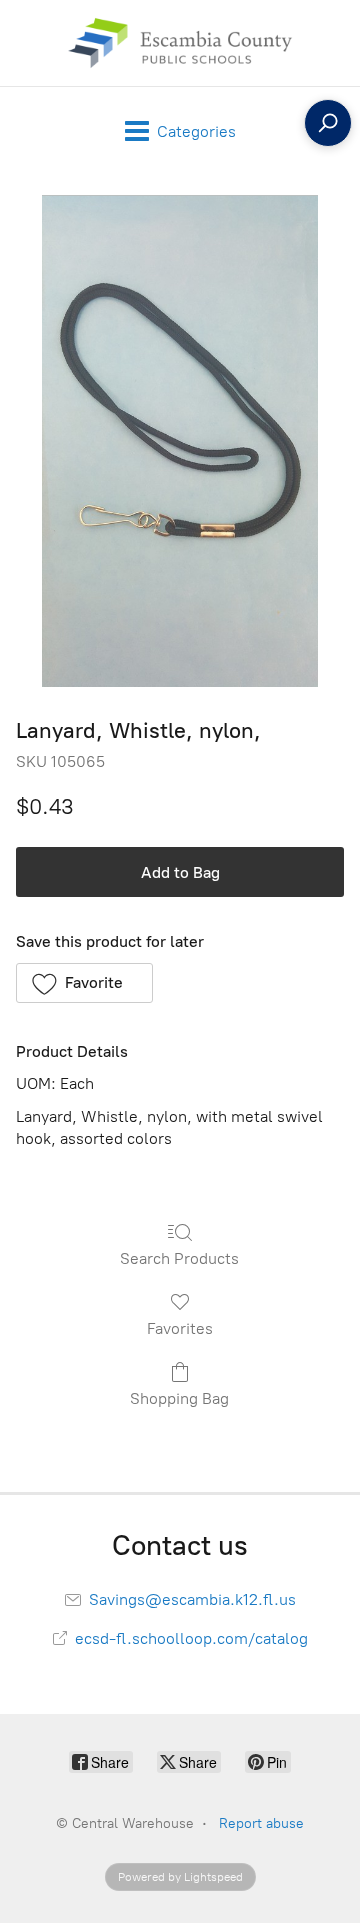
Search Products (179, 1258)
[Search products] (328, 123)
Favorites (180, 1328)
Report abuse (261, 1823)
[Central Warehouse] (179, 43)
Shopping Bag (179, 1398)
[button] (84, 983)
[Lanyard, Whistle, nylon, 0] (180, 441)
